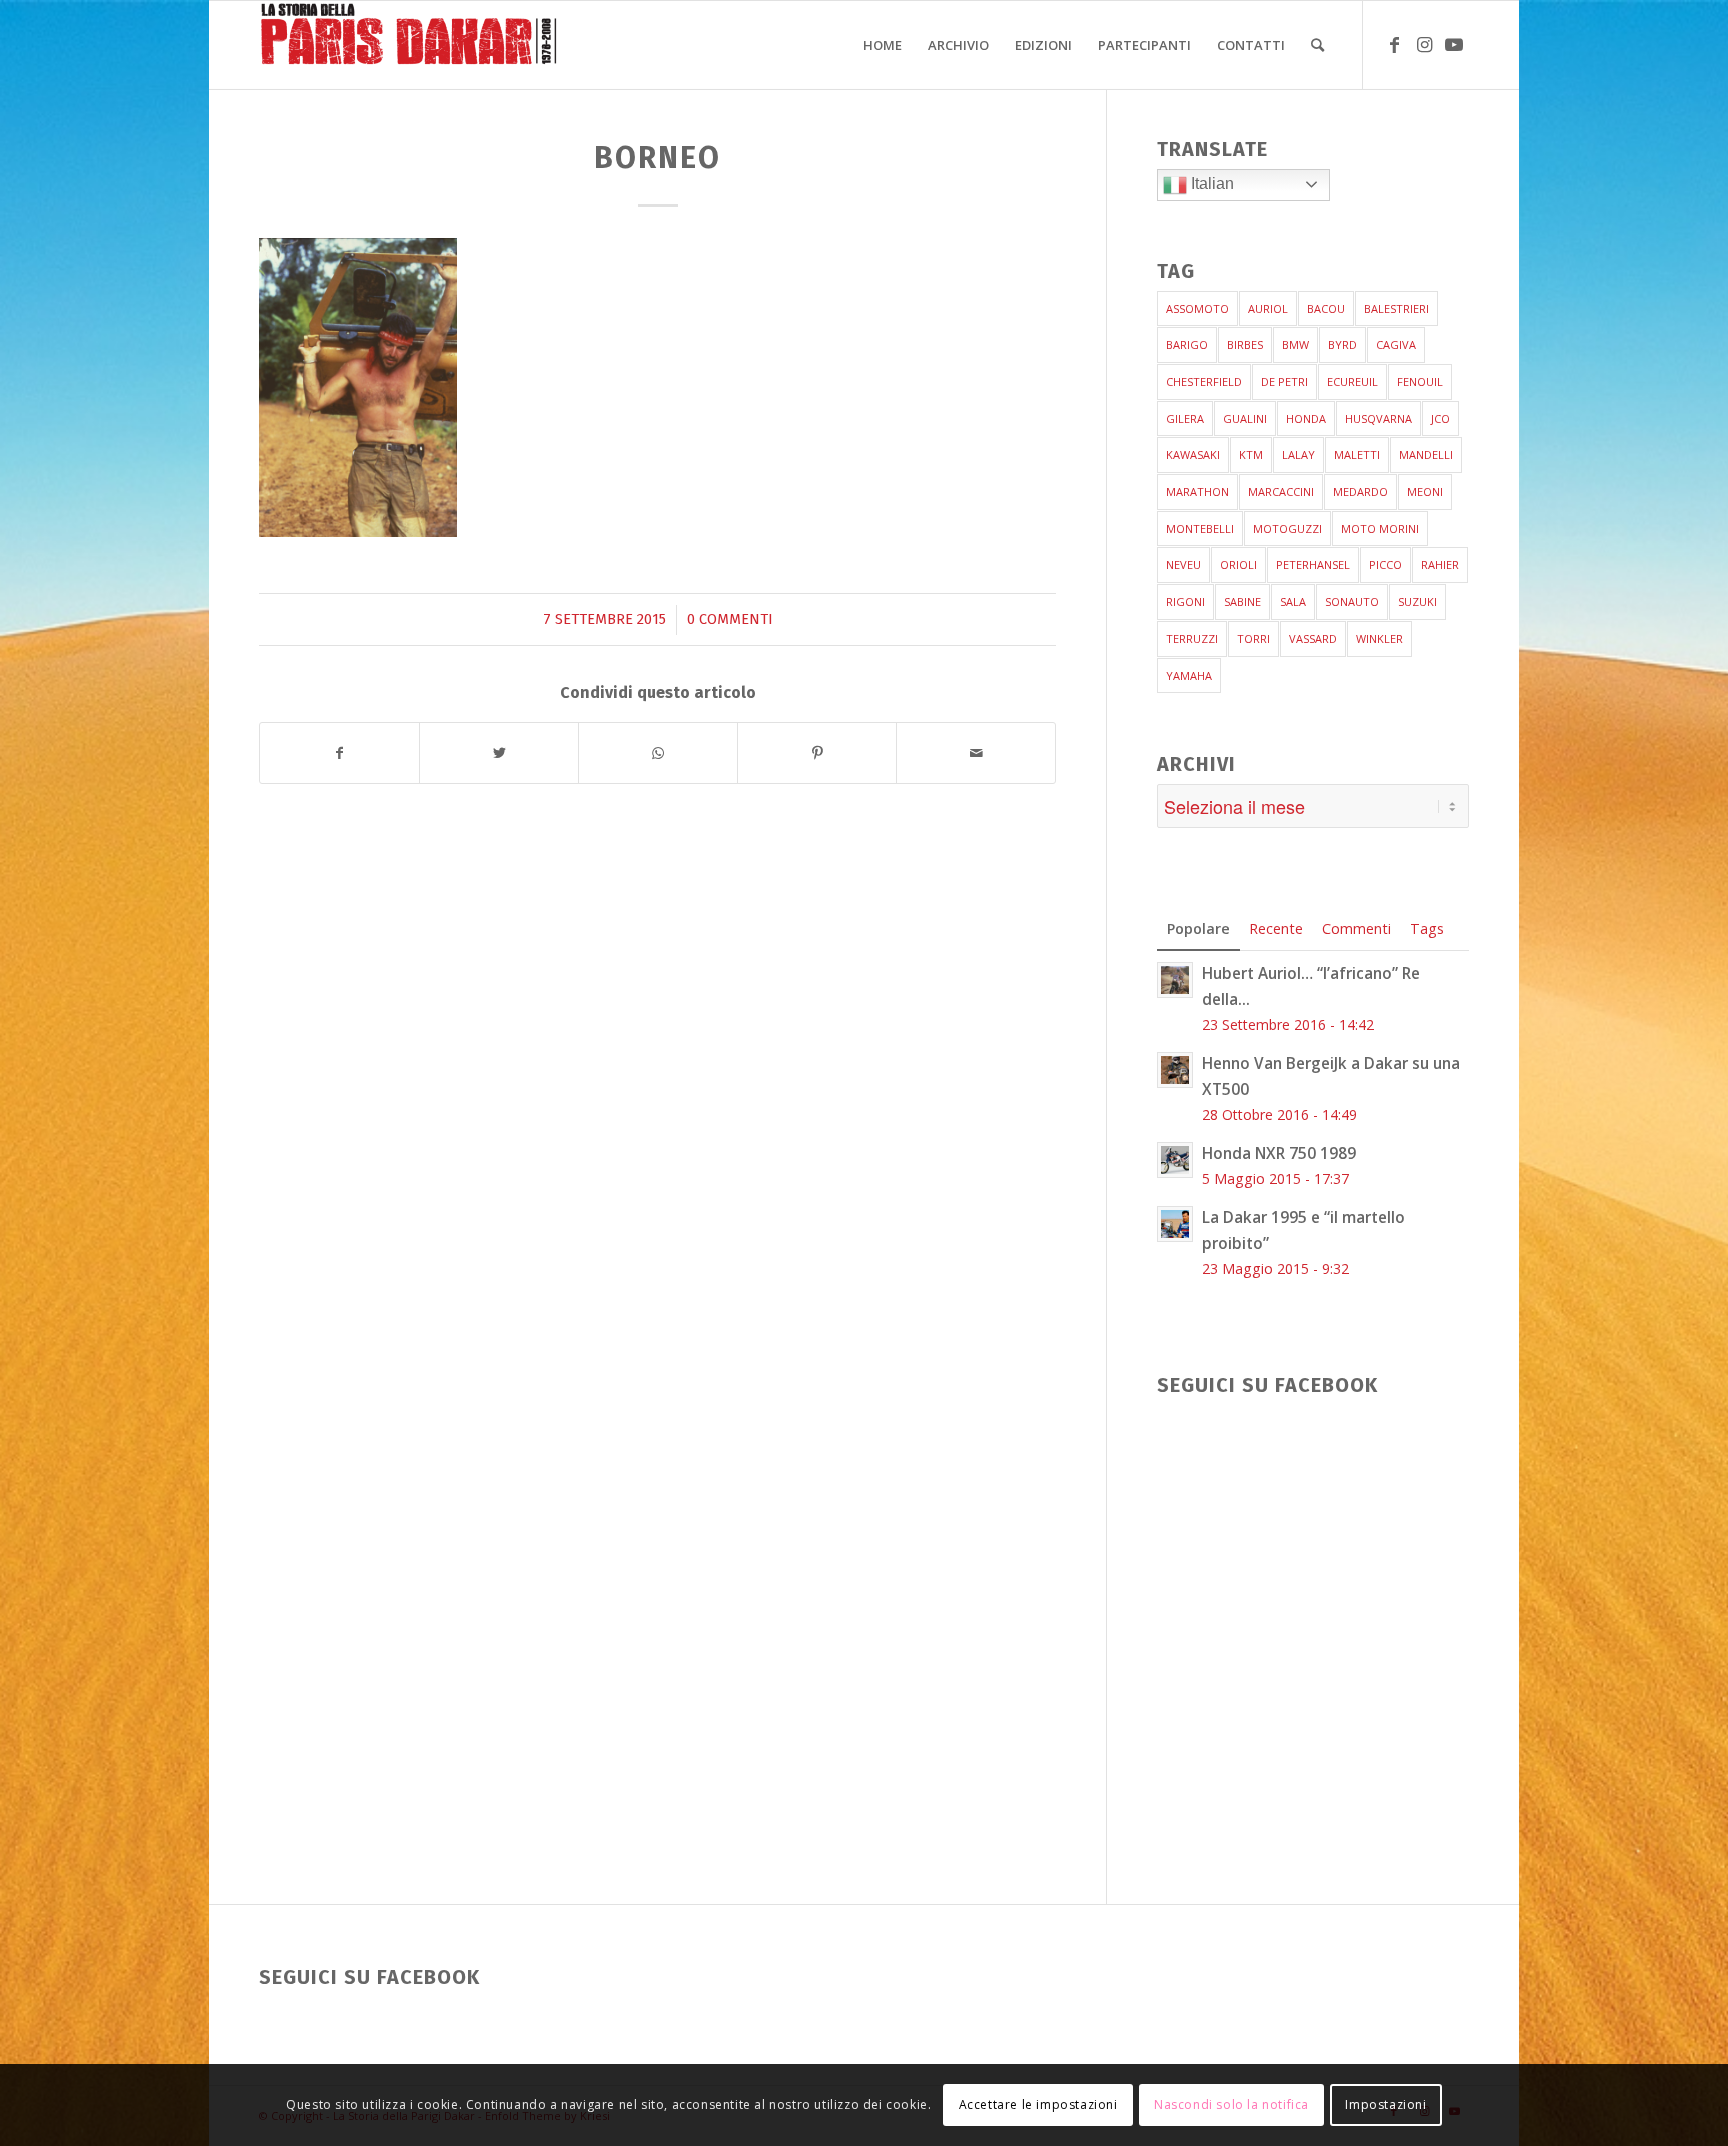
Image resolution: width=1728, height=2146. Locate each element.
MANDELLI (1426, 454)
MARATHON (1197, 491)
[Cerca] (1317, 45)
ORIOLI (1238, 564)
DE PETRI (1284, 381)
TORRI (1253, 638)
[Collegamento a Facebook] (1394, 44)
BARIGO (1187, 344)
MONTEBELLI (1200, 528)
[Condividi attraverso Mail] (976, 753)
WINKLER (1379, 638)
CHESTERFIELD (1204, 381)
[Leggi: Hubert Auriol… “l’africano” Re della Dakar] (1175, 980)
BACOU (1326, 308)
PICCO (1385, 564)
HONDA (1306, 418)
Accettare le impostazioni (1038, 2104)
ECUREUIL (1352, 381)
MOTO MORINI (1380, 528)
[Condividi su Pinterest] (817, 753)
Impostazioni (1385, 2104)
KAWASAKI (1193, 454)
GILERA (1185, 418)
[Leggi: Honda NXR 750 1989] (1175, 1160)
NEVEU (1183, 564)
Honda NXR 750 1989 (1279, 1153)
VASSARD (1313, 638)
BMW (1295, 344)
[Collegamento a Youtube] (1454, 44)
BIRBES (1245, 344)
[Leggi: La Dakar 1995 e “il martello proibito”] (1175, 1224)
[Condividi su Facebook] (339, 753)
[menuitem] (882, 45)
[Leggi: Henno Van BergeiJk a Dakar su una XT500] (1175, 1070)
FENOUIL (1420, 381)
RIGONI (1185, 601)
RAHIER (1440, 564)
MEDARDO (1360, 491)
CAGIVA (1396, 344)
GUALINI (1245, 418)
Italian (1210, 183)
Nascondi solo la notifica (1231, 2104)
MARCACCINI (1281, 491)
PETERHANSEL (1313, 564)
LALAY (1298, 454)
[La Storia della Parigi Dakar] (409, 45)
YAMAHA (1189, 675)
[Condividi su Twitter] (499, 753)
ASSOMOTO (1197, 308)
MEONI (1425, 491)
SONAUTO (1352, 601)
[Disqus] (682, 1074)
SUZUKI (1417, 601)
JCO (1440, 418)
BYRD (1342, 344)
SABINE (1242, 601)
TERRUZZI (1192, 638)
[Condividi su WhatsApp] (658, 753)
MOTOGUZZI (1287, 528)
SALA (1293, 601)
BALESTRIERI (1396, 308)
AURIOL (1268, 308)
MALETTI (1357, 454)
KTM (1251, 454)
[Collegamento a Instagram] (1424, 44)
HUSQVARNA (1378, 418)
